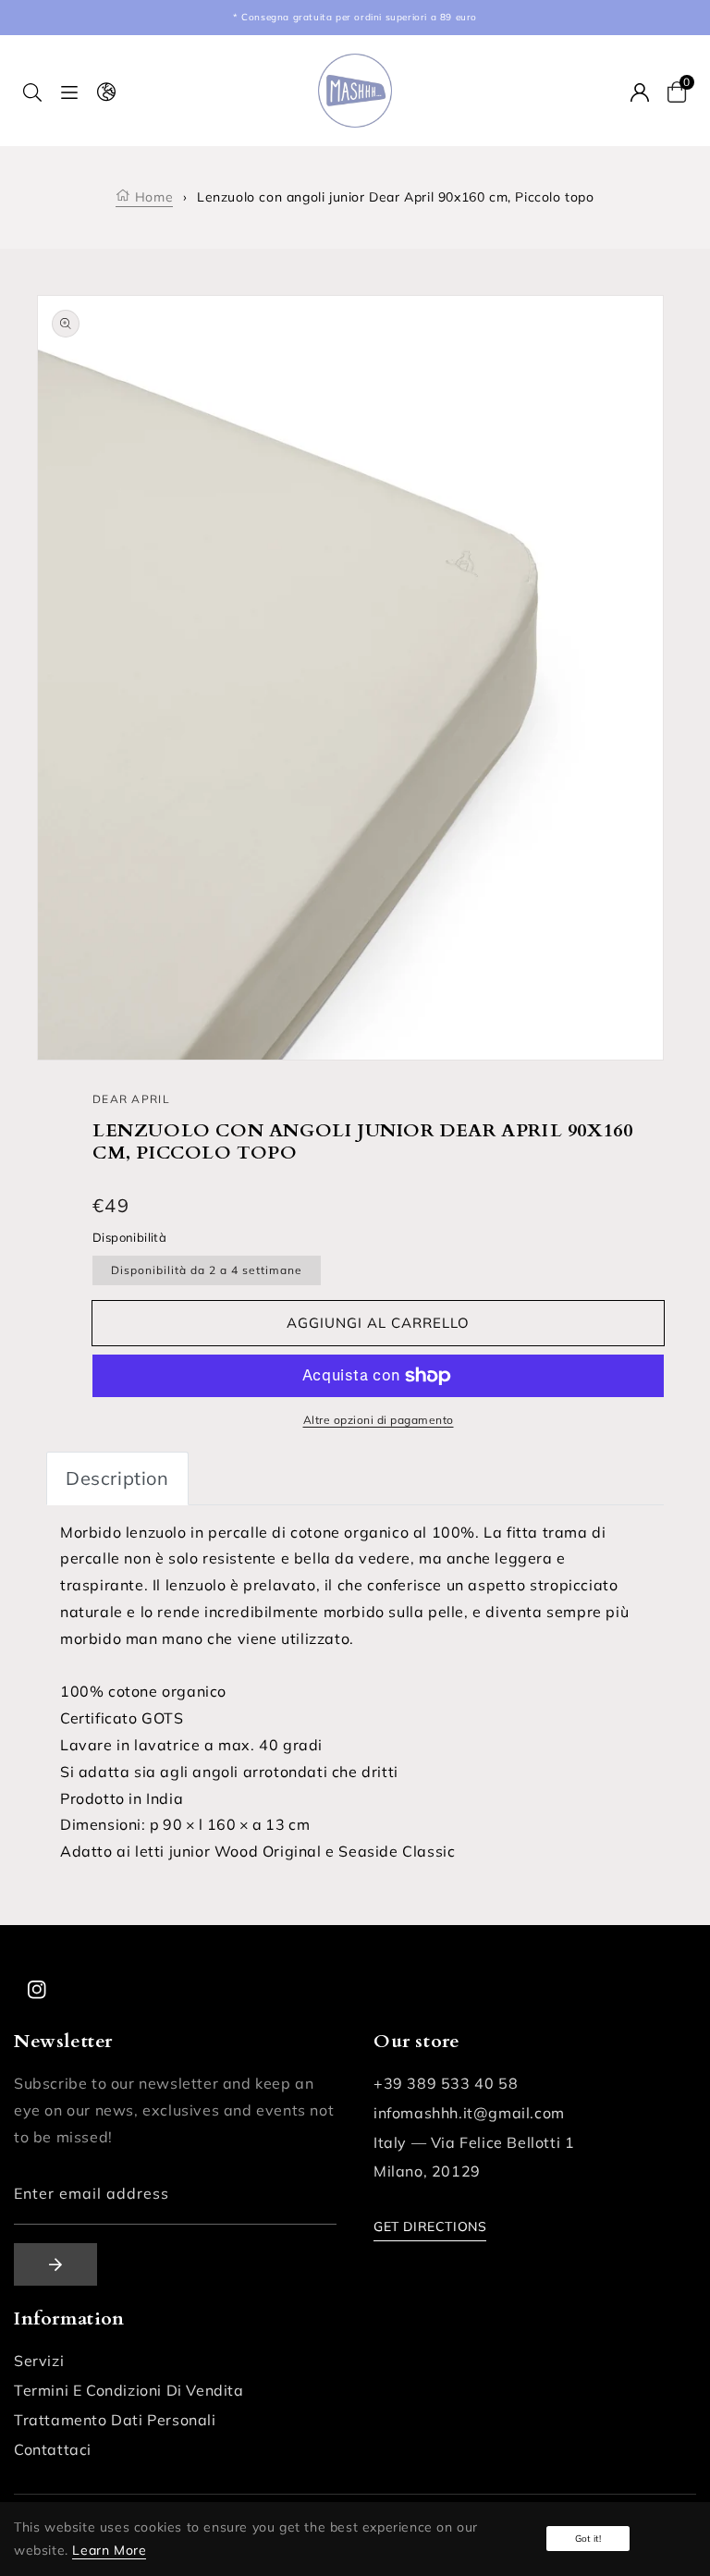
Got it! (588, 2539)
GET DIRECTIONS (430, 2226)
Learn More (109, 2550)
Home (152, 197)
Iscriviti (55, 2264)
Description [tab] (117, 1478)
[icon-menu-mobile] (69, 91)
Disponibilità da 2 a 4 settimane (207, 1270)
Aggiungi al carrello (378, 1323)
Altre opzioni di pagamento (379, 1420)
